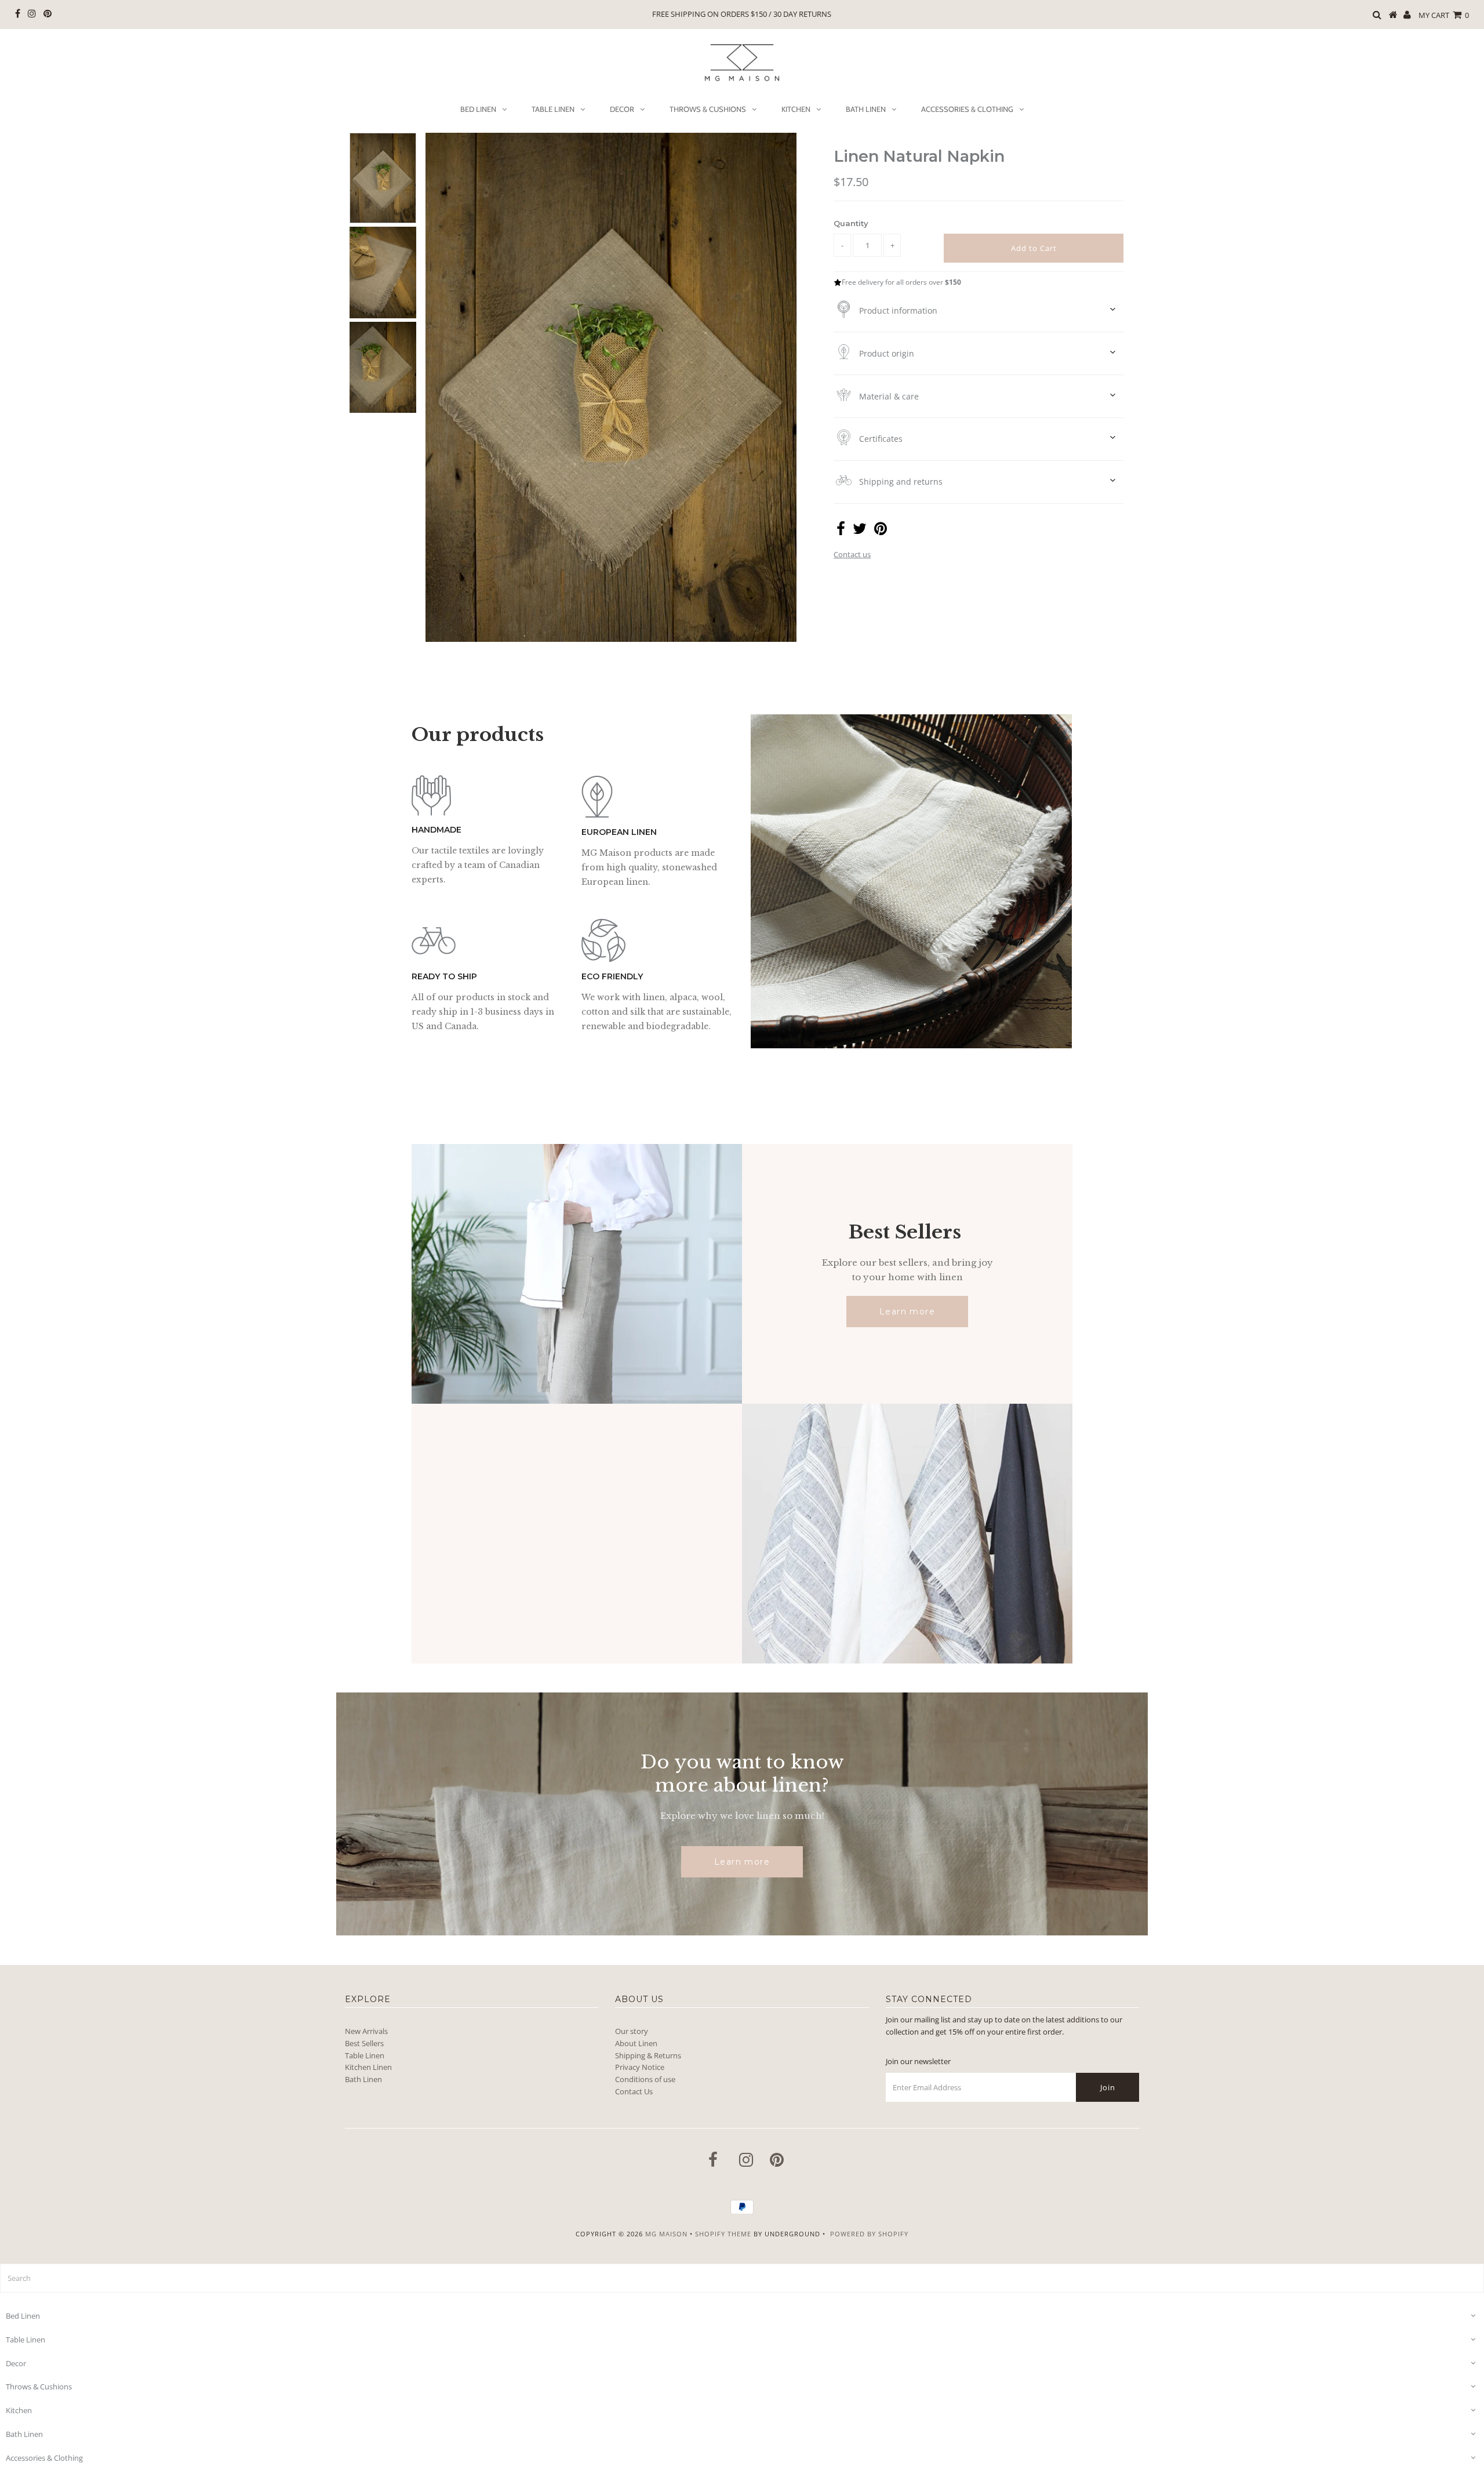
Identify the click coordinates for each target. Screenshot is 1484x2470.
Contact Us (634, 2091)
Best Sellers (364, 2043)
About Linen (636, 2043)
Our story (632, 2031)
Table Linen (553, 109)
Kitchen (796, 109)
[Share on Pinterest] (881, 531)
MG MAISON (666, 2234)
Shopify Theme (723, 2234)
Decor (622, 109)
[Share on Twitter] (860, 531)
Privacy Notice (640, 2067)
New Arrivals (366, 2031)
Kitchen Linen (368, 2067)
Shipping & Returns (648, 2055)
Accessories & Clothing (967, 109)
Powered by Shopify (869, 2234)
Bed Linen (478, 109)
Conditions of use (645, 2079)
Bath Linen (866, 109)
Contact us (852, 554)
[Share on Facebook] (841, 531)
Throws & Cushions (708, 109)
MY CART (1444, 15)
